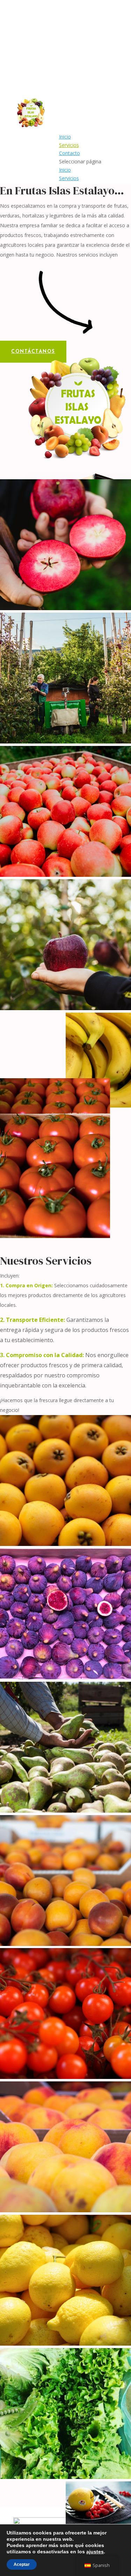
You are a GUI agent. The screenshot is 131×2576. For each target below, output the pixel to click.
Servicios (69, 145)
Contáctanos (33, 352)
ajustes (95, 2552)
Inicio (65, 137)
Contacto (70, 153)
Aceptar (22, 2564)
